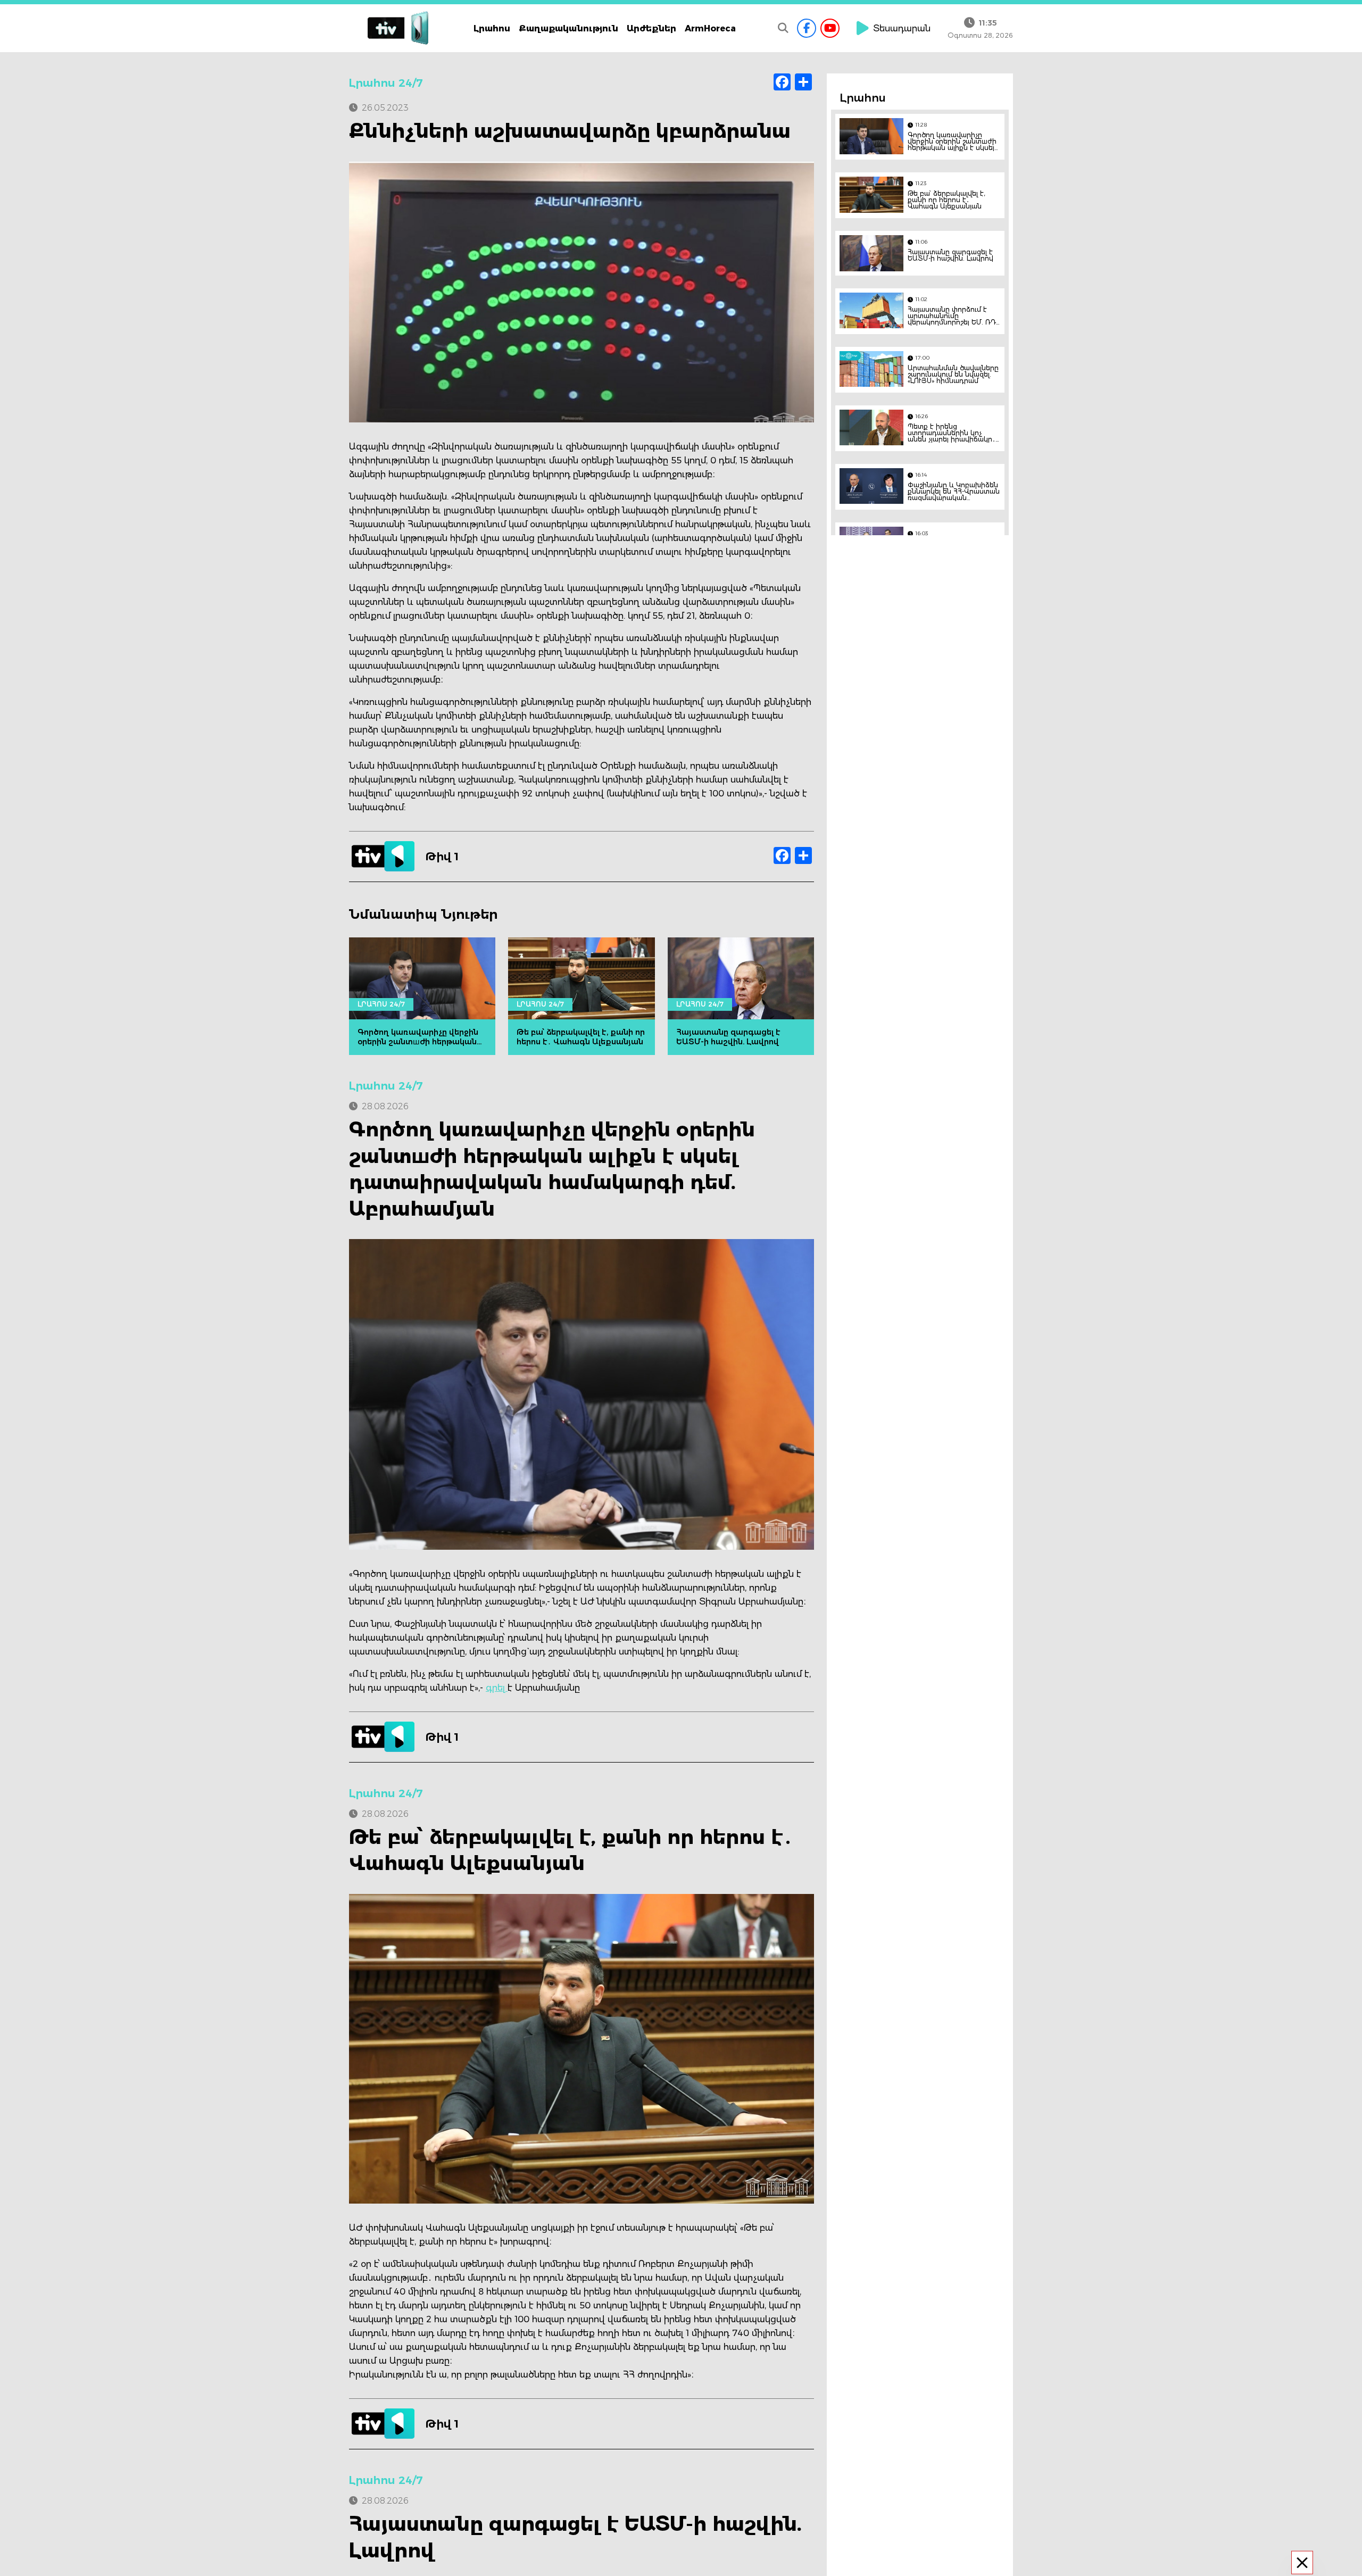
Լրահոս (492, 28)
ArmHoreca (710, 28)
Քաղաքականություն (568, 28)
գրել (497, 1688)
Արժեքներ (651, 28)
